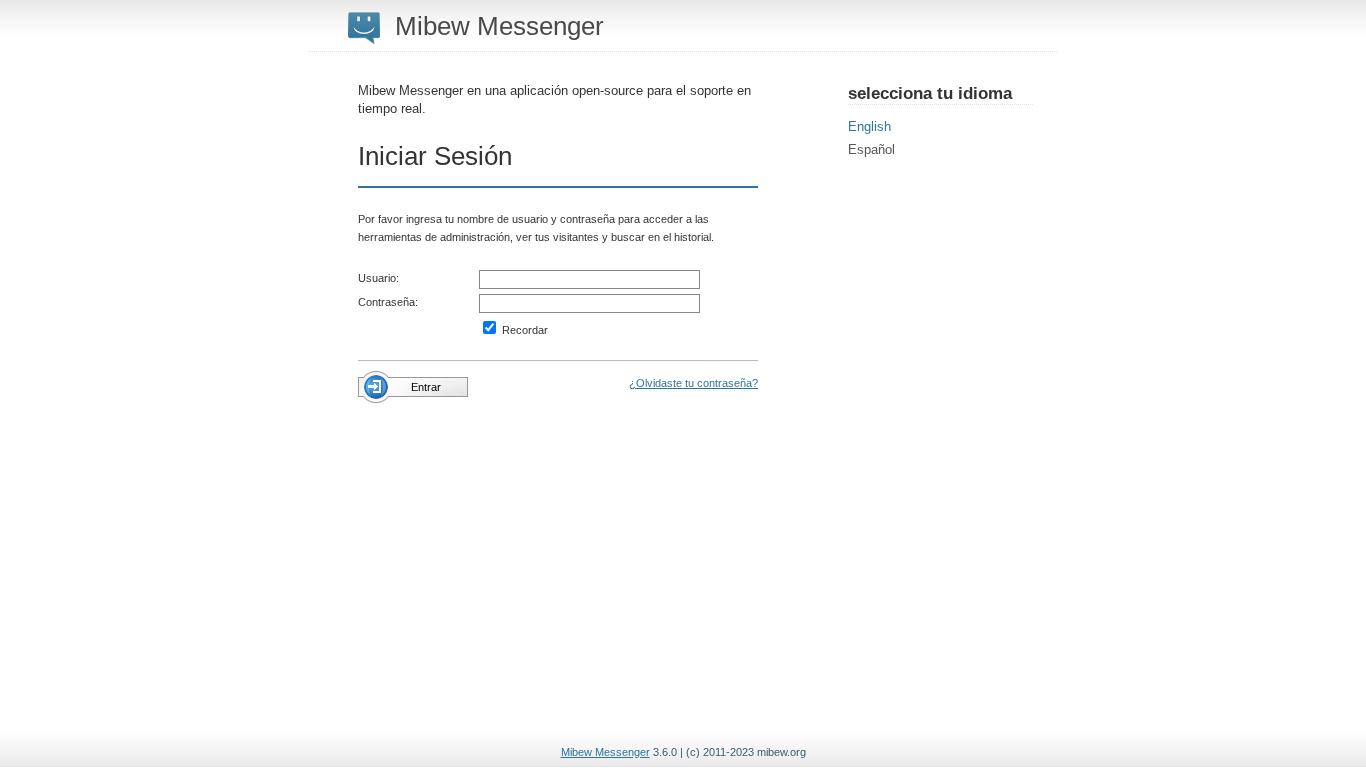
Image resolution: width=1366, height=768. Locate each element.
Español (871, 149)
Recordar (523, 330)
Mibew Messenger (605, 752)
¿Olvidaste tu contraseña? (693, 383)
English (869, 126)
